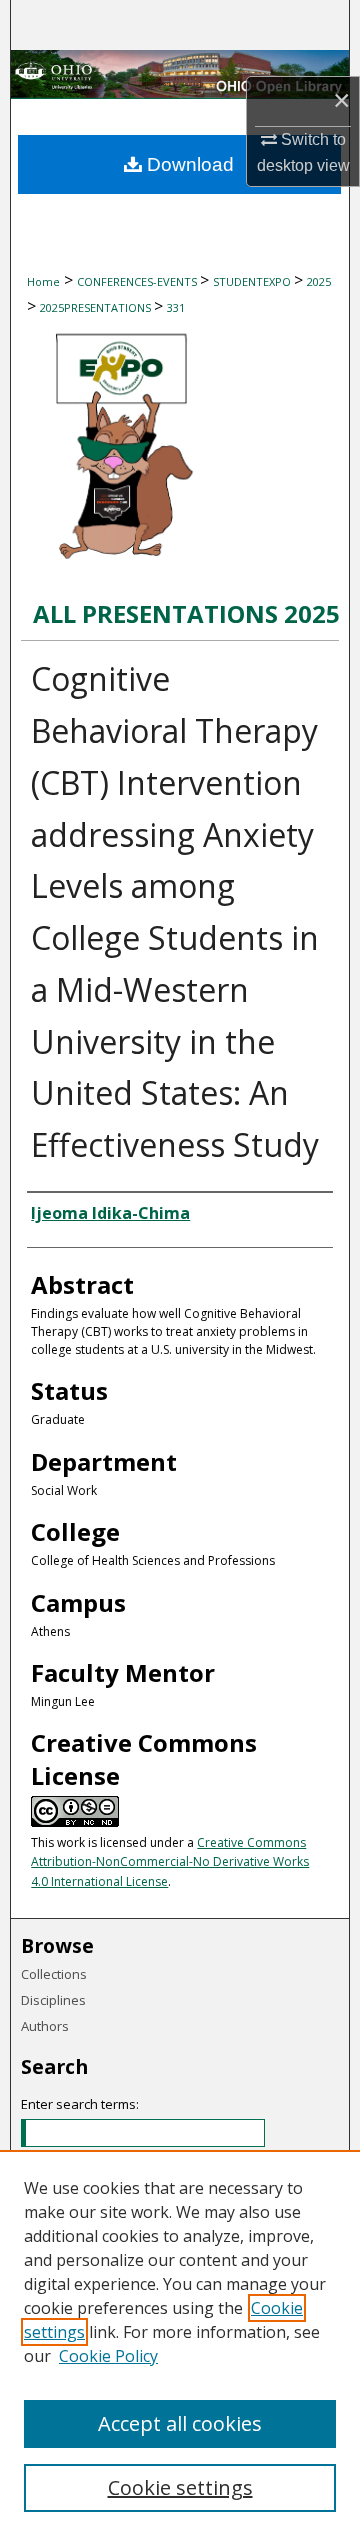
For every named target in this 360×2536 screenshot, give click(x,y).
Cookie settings (180, 2487)
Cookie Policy (108, 2356)
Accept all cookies (180, 2423)
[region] (180, 2343)
